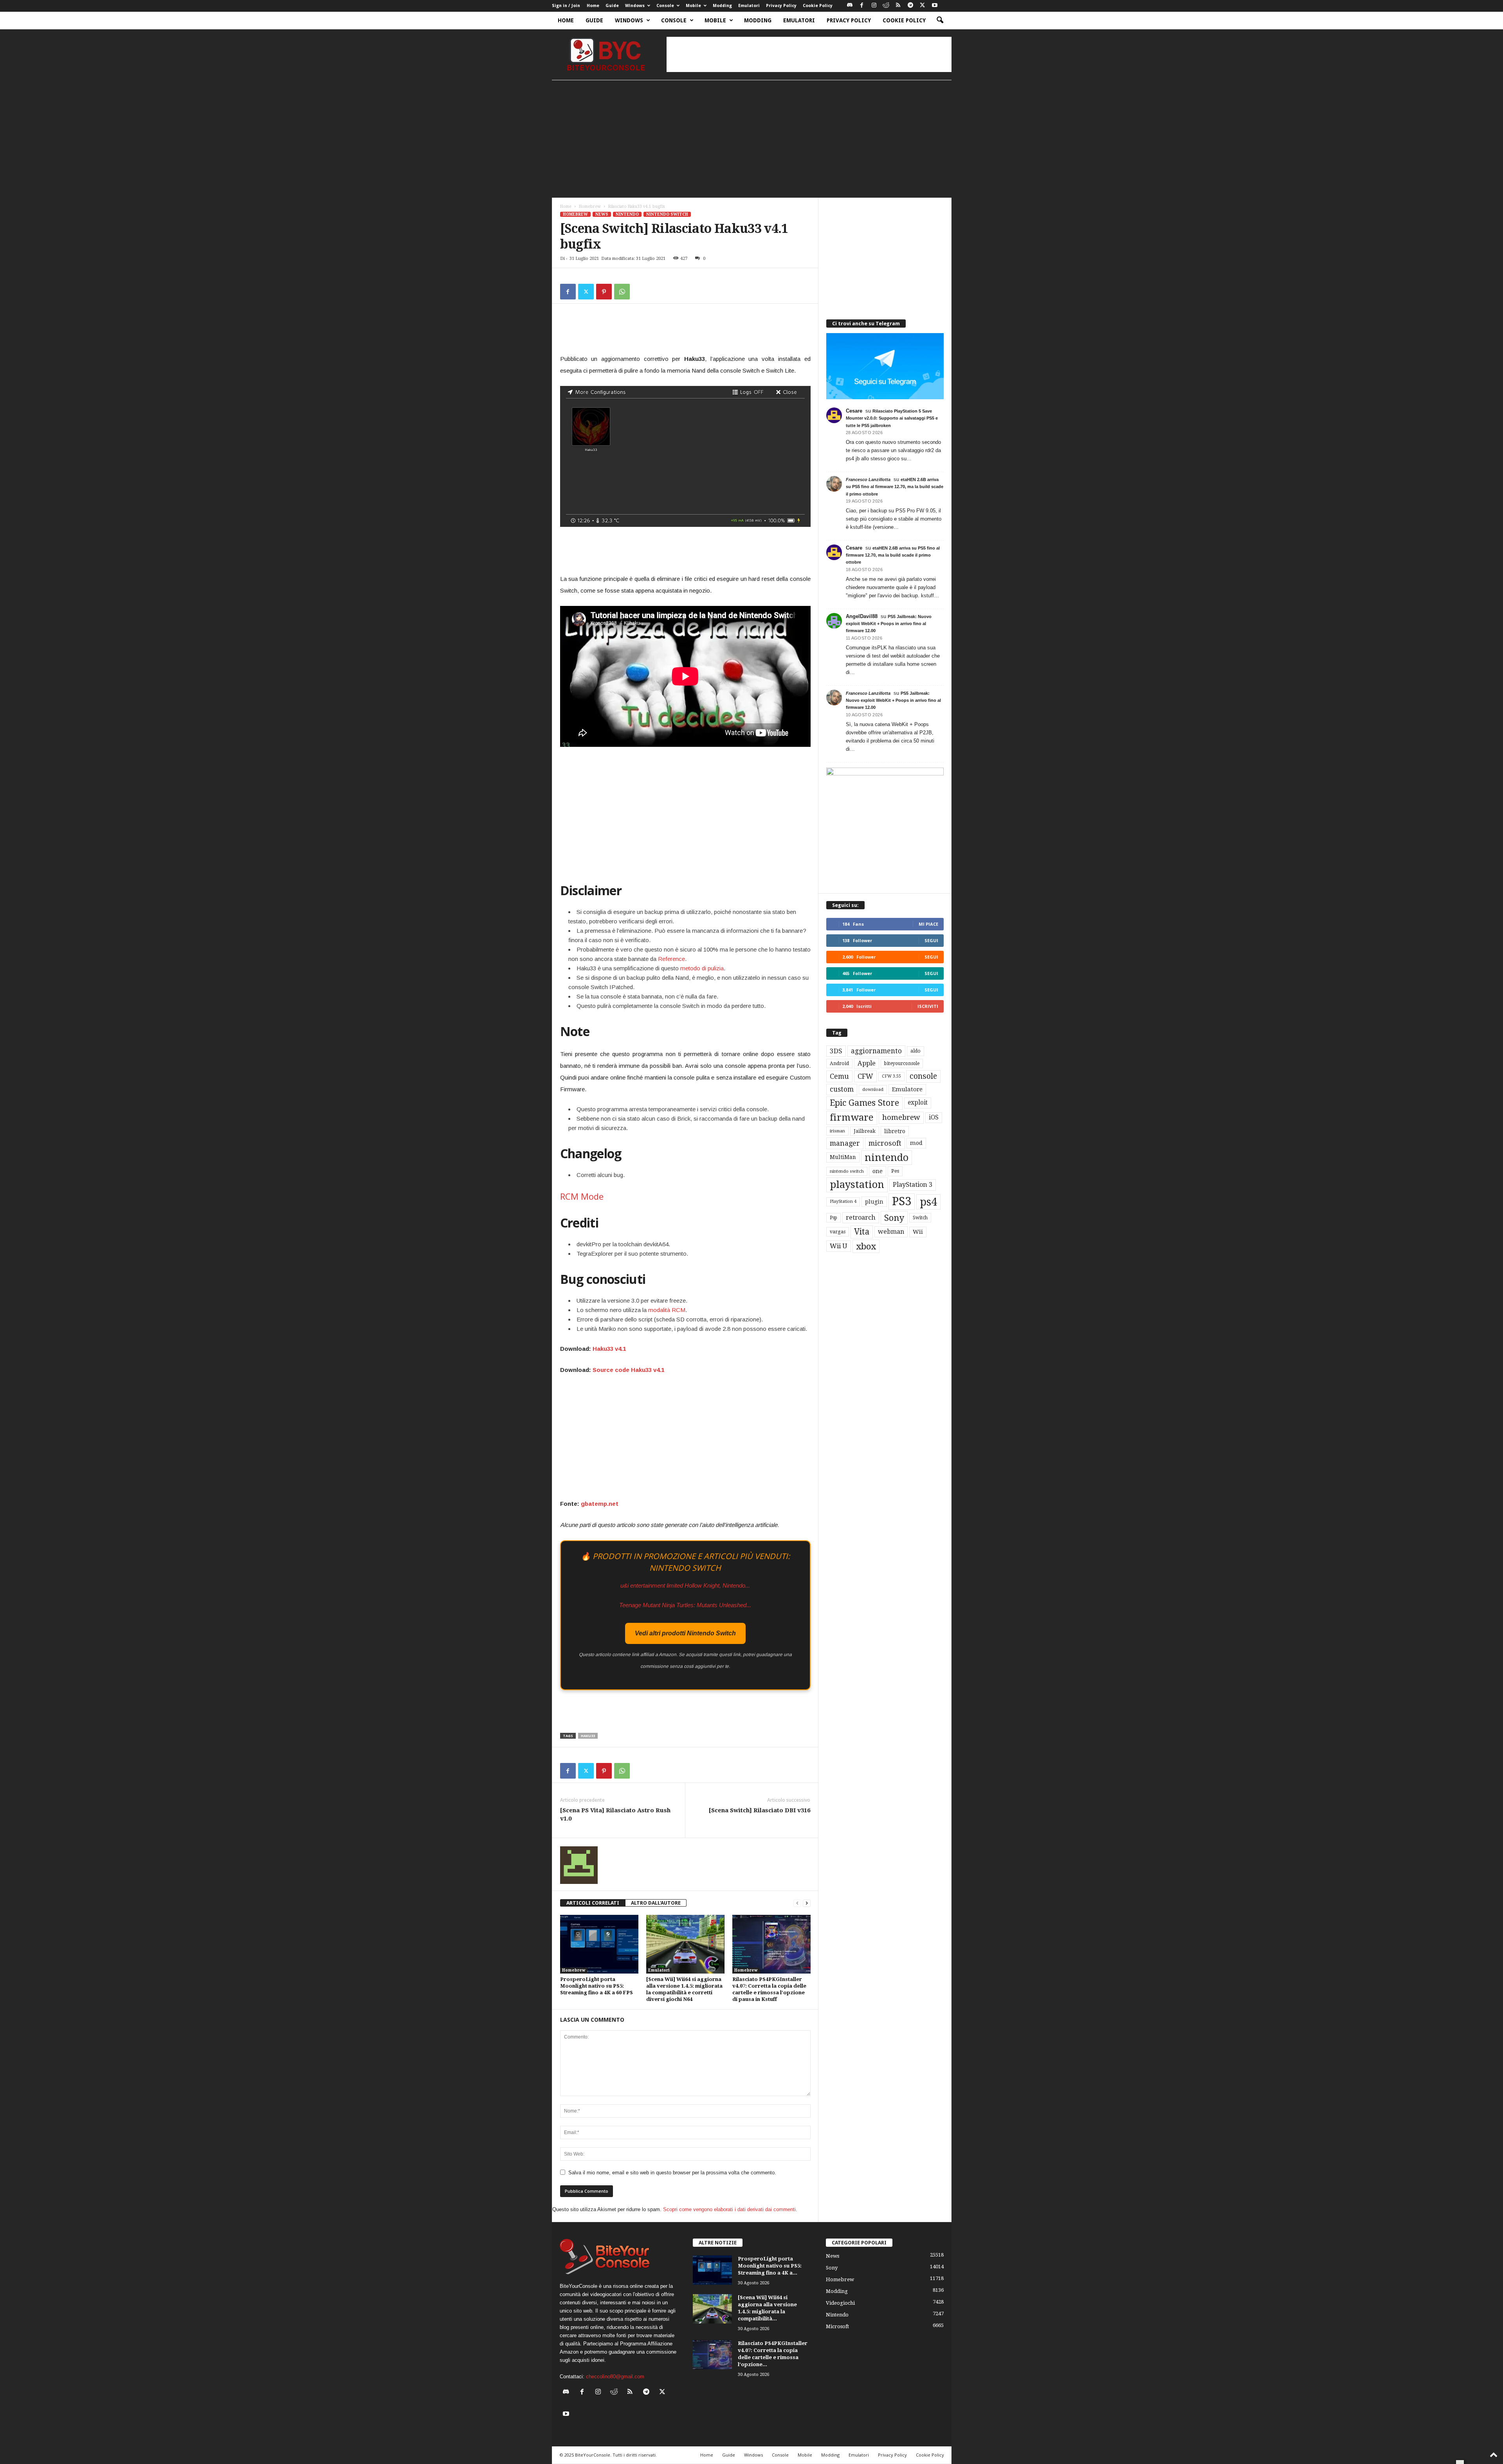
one (878, 1171)
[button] (940, 20)
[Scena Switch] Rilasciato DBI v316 (760, 1810)
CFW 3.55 (891, 1076)
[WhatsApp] (622, 292)
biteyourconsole (902, 1063)
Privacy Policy (781, 6)
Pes (895, 1171)
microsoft (885, 1143)
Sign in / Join (566, 6)
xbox (866, 1246)
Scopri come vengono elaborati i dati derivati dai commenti (729, 2209)
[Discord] (850, 6)
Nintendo (627, 214)
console (923, 1076)
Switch (920, 1218)
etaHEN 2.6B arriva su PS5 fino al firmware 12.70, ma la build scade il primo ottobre (895, 487)
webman (891, 1232)
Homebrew (590, 206)
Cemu (839, 1076)
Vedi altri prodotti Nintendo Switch (685, 1633)
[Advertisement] (809, 54)
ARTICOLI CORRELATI (593, 1903)
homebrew (901, 1117)
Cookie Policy (818, 6)
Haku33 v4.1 (609, 1349)
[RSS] (898, 6)
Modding (722, 6)
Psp (833, 1218)
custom (842, 1089)
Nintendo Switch (667, 214)
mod (916, 1143)
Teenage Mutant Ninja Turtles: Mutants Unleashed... (685, 1605)
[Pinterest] (604, 292)
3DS (836, 1051)
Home (593, 6)
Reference (671, 959)
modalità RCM (667, 1310)
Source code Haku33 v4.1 (628, 1370)
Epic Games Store (864, 1103)
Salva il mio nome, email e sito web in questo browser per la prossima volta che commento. (672, 2173)
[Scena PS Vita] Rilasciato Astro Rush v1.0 (615, 1814)
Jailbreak (865, 1131)
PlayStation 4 (843, 1201)
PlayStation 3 (913, 1185)
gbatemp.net (600, 1504)
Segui (931, 940)
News (602, 214)
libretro (895, 1131)
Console (665, 6)
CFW (865, 1076)
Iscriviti (928, 1006)
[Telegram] (910, 6)
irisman (837, 1131)
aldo (915, 1051)
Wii (918, 1232)
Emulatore (907, 1089)
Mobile (693, 6)
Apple (867, 1063)
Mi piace (928, 924)
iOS (934, 1118)
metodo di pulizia (702, 968)
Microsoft (837, 2326)
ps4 (928, 1202)
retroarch (861, 1218)
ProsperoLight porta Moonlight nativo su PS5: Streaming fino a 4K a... (770, 2266)
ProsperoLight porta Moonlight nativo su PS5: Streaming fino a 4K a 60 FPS (597, 1986)
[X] (923, 6)
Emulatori (749, 6)
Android (839, 1063)
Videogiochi (840, 2303)
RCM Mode (582, 1196)
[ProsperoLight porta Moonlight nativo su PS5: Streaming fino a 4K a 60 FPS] (599, 1944)
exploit (918, 1103)
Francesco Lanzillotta (868, 479)
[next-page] (807, 1903)
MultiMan (843, 1157)
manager (845, 1143)
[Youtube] (935, 6)
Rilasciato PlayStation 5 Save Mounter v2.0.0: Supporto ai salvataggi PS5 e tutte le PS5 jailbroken (892, 418)
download (873, 1090)
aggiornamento (876, 1051)
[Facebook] (862, 6)
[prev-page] (797, 1903)
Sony (894, 1218)
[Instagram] (874, 6)
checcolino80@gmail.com (615, 2377)
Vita (862, 1232)
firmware (852, 1118)
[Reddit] (886, 6)
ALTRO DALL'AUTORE (656, 1903)
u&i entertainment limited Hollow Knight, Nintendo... (685, 1585)
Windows (635, 6)
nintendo (887, 1158)
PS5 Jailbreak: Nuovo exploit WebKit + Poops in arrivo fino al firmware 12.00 (889, 624)
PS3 (902, 1201)
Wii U (839, 1246)
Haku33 (588, 1736)
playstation (857, 1184)
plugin (874, 1202)
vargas (838, 1232)
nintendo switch (847, 1171)
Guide (612, 6)
